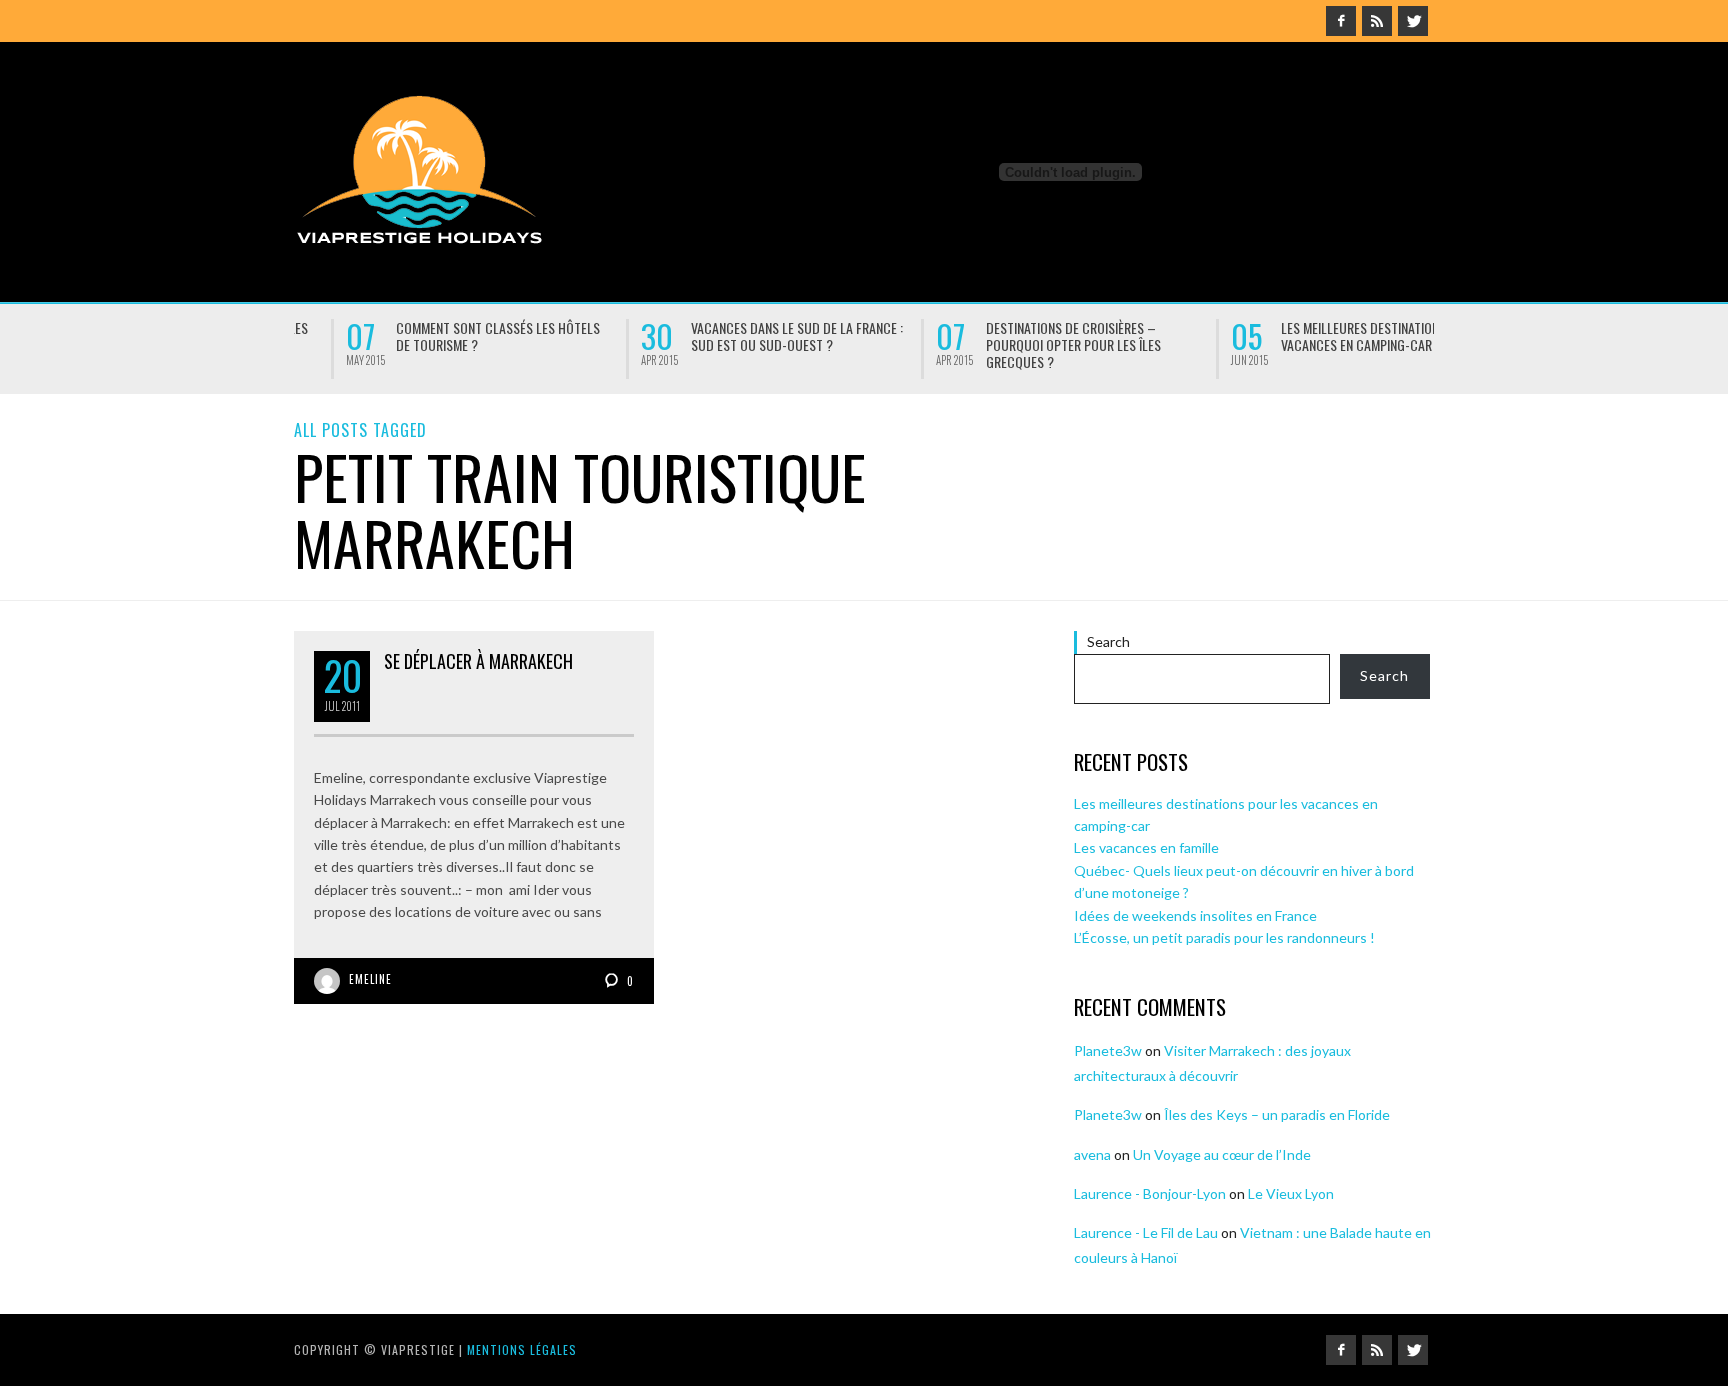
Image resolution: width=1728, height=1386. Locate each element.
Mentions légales (522, 1349)
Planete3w (1108, 1050)
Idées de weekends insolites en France (1336, 336)
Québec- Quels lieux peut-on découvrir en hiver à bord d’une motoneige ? (1046, 344)
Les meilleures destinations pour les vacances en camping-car (471, 336)
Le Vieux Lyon (1291, 1193)
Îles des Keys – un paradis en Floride (1277, 1114)
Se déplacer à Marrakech (478, 661)
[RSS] (1377, 21)
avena (1092, 1154)
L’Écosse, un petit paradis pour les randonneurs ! (1224, 937)
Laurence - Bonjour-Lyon (1150, 1193)
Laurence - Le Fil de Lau (1146, 1232)
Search (1108, 641)
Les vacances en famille (725, 328)
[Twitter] (1413, 21)
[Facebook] (1341, 21)
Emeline (370, 979)
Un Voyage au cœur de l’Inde (1222, 1154)
